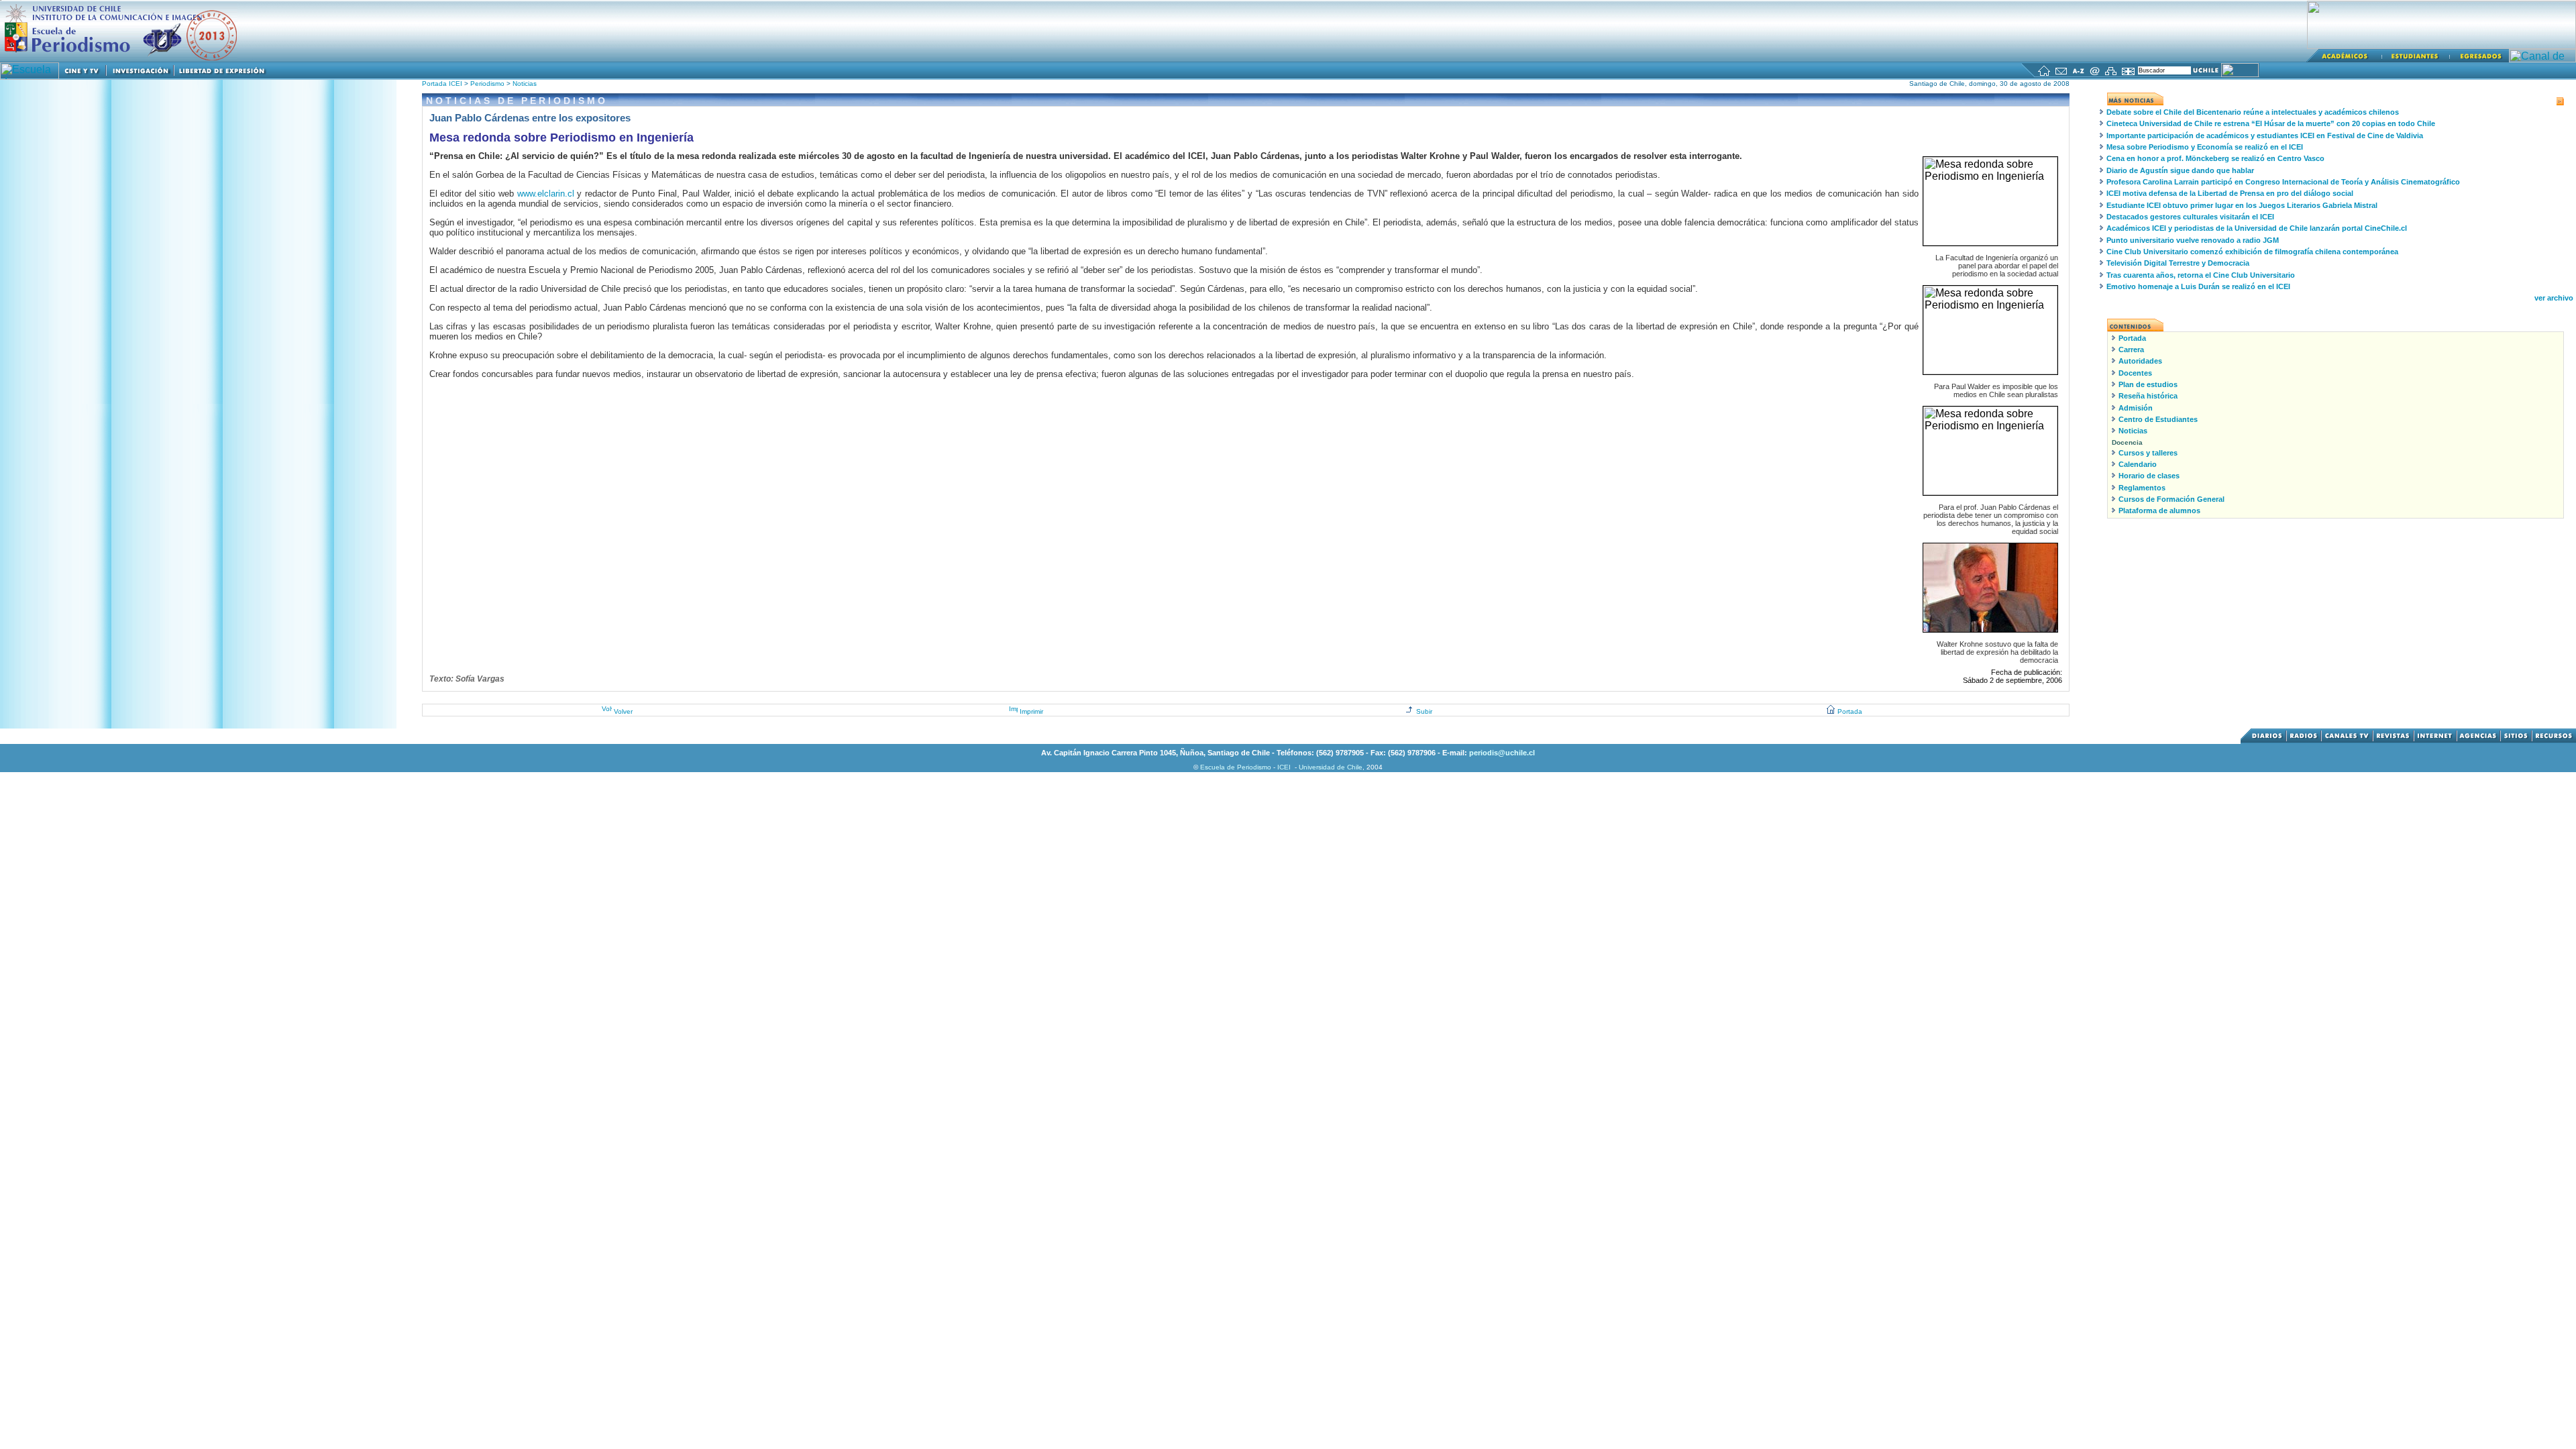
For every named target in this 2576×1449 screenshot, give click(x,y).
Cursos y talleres (2148, 453)
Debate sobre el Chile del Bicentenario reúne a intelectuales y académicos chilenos (2253, 112)
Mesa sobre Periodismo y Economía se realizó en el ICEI (2205, 147)
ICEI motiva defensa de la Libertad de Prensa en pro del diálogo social (2230, 193)
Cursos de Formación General (2171, 499)
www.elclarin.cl (546, 194)
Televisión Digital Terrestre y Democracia (2178, 263)
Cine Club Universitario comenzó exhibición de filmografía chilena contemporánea (2252, 252)
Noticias (525, 84)
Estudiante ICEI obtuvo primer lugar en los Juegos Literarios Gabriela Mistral (2242, 205)
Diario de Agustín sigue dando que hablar (2180, 170)
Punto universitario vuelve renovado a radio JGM (2193, 240)
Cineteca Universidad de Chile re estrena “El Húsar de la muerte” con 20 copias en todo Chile (2271, 123)
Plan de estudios (2148, 384)
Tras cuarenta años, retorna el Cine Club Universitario (2201, 275)
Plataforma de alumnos (2159, 511)
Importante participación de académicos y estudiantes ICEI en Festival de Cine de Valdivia (2265, 136)
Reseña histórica (2148, 396)
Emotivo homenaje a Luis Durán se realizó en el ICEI (2198, 286)
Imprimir (1031, 711)
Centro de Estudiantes (2158, 419)
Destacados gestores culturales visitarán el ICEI (2190, 217)
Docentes (2135, 373)
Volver (623, 711)
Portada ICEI (442, 84)
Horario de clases (2149, 476)
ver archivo (2554, 298)
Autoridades (2140, 361)
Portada (1850, 711)
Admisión (2136, 408)
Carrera (2131, 350)
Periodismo (488, 84)
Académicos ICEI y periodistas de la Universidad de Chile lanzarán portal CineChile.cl (2257, 228)
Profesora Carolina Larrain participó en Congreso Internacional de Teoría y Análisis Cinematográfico (2283, 182)
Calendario (2138, 464)
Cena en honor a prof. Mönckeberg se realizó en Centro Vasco (2215, 158)
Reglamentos (2142, 488)
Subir (1424, 711)
